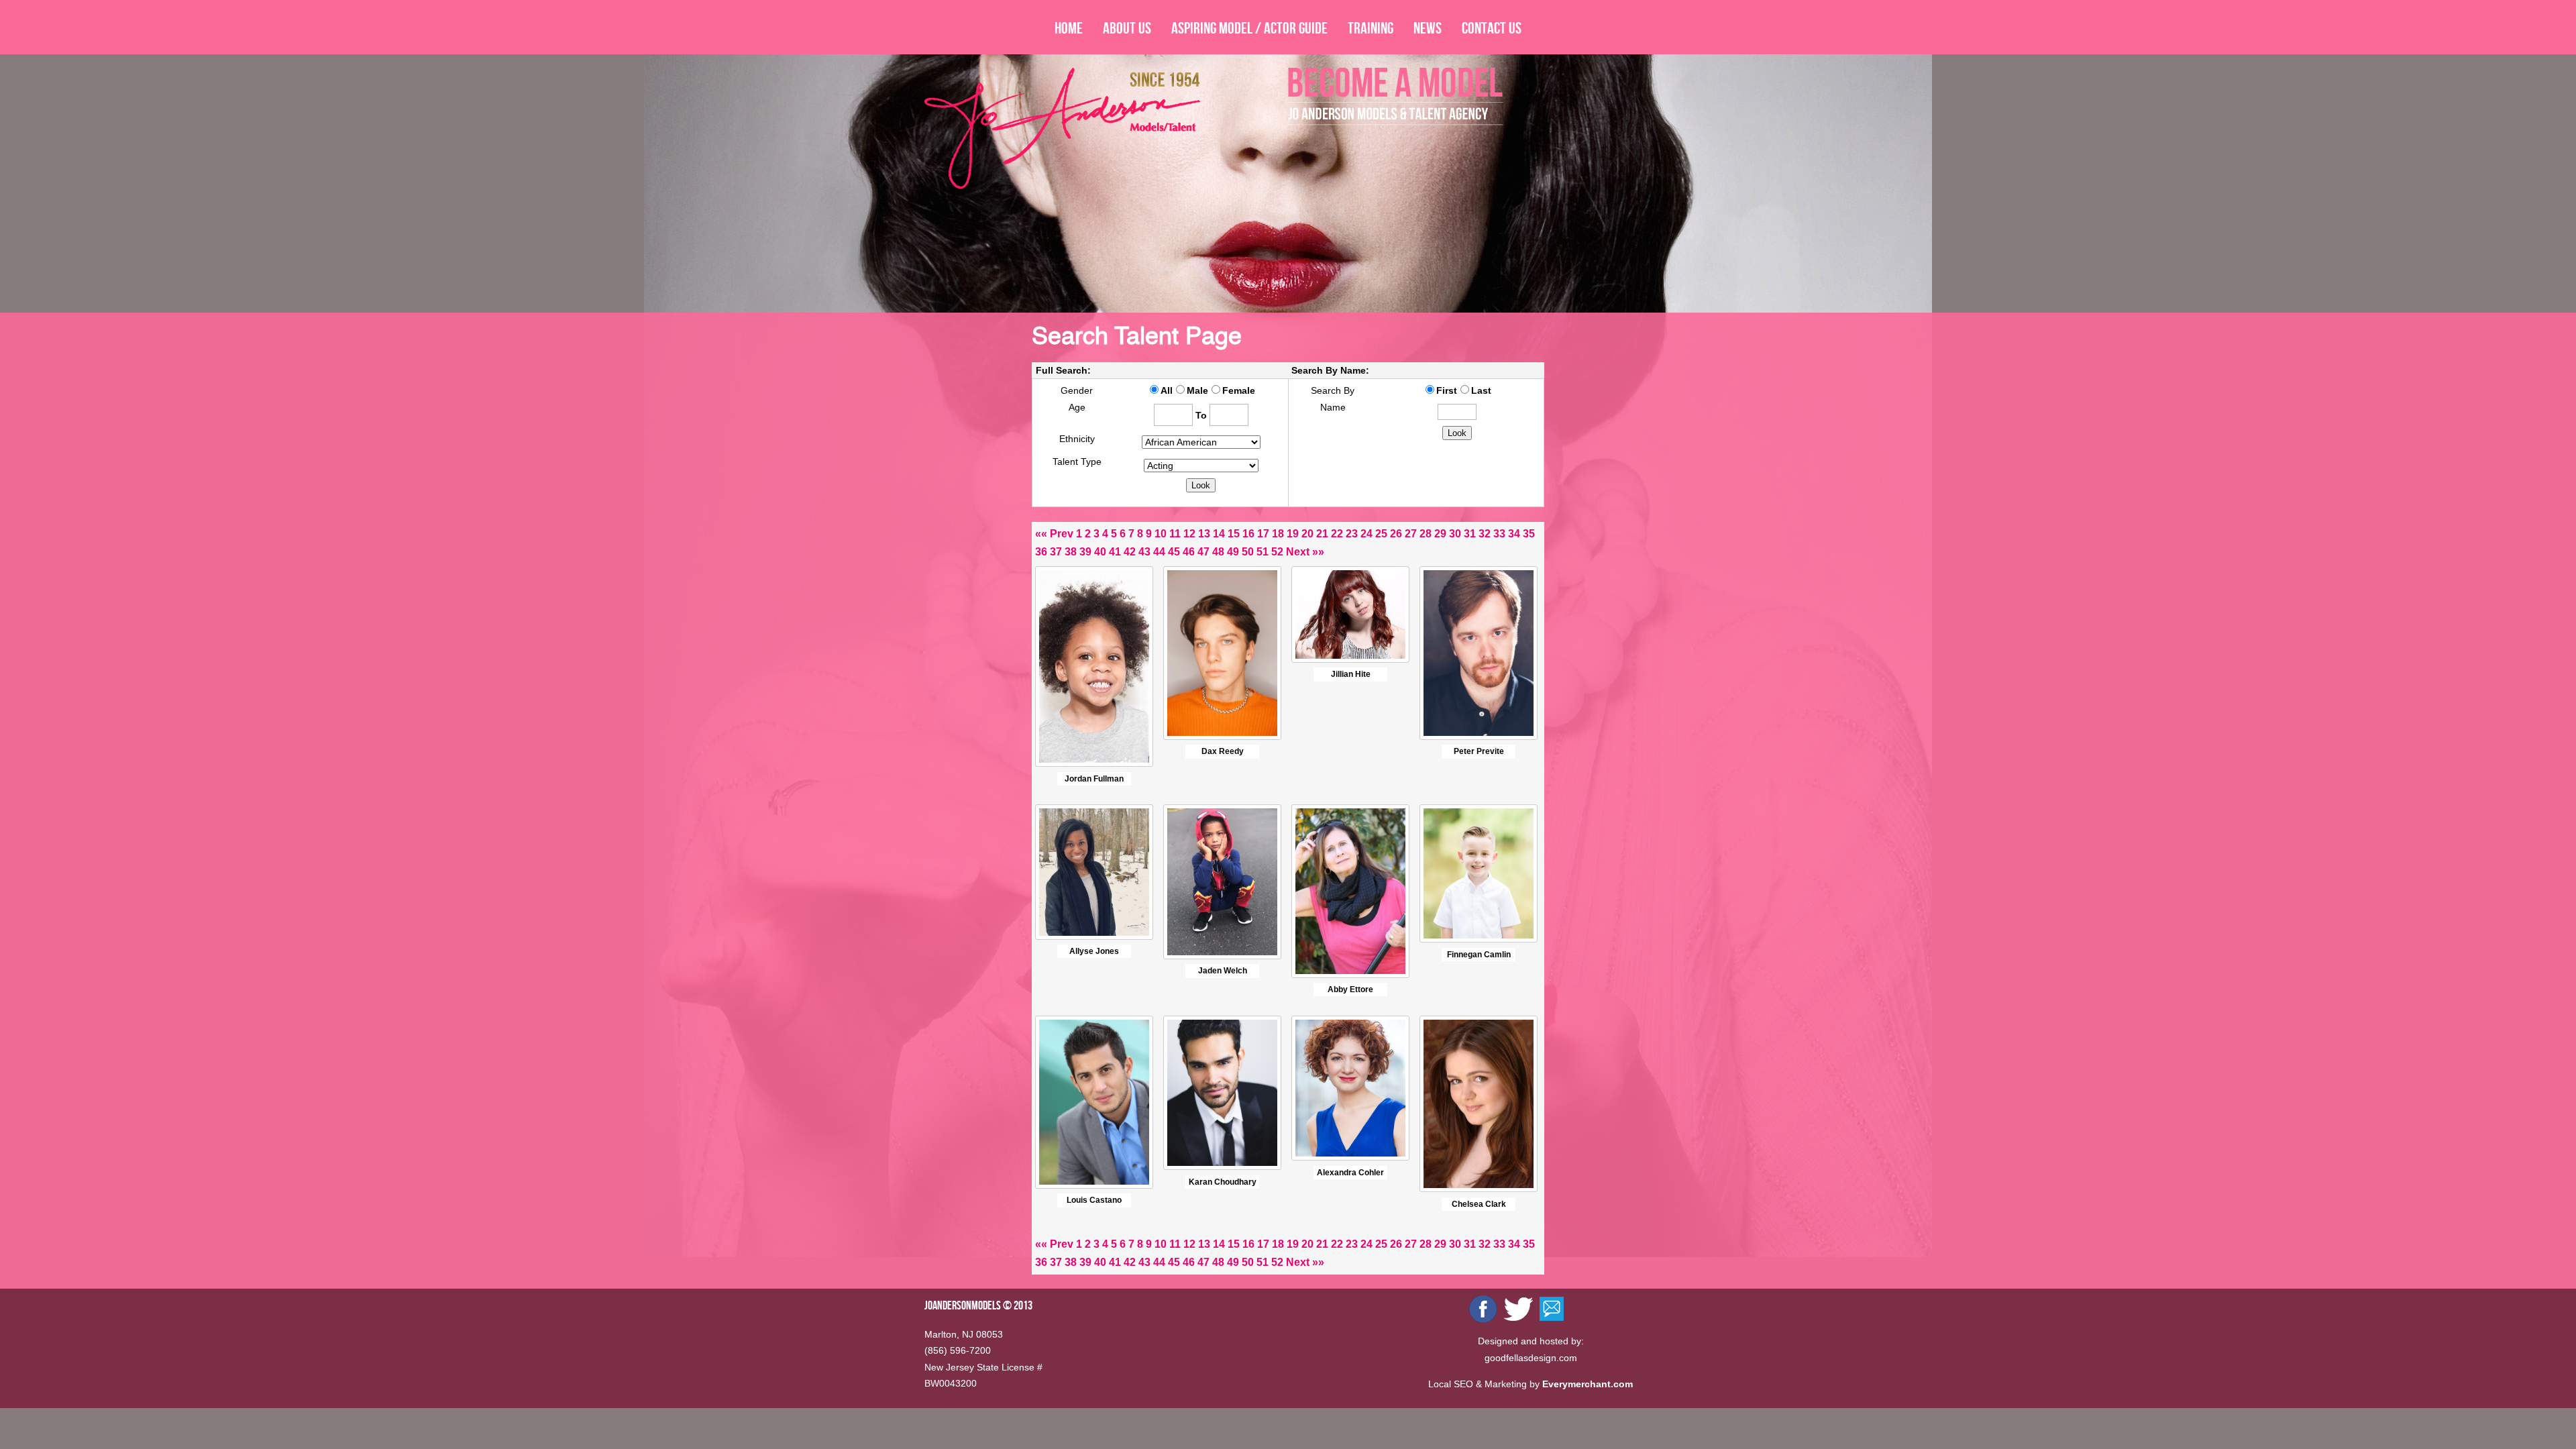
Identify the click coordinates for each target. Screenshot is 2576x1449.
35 (1529, 534)
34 (1514, 534)
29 (1440, 534)
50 (1248, 552)
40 (1100, 552)
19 (1293, 534)
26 (1396, 534)
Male (1197, 390)
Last (1481, 390)
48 (1218, 552)
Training (1371, 28)
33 (1499, 534)
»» (1318, 552)
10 (1161, 534)
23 (1352, 534)
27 (1411, 534)
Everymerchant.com (1588, 1384)
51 (1263, 552)
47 (1203, 552)
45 (1174, 552)
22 (1337, 534)
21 (1322, 534)
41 (1115, 552)
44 (1159, 552)
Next (1298, 552)
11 (1175, 534)
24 (1366, 534)
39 (1085, 552)
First (1447, 390)
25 (1381, 534)
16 (1248, 534)
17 (1263, 534)
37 (1056, 552)
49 (1233, 552)
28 (1426, 534)
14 (1219, 534)
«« (1041, 534)
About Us (1127, 28)
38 (1071, 552)
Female (1239, 390)
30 (1455, 534)
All (1167, 390)
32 (1485, 534)
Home (1069, 28)
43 (1144, 552)
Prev (1062, 534)
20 (1307, 534)
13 (1204, 534)
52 (1277, 552)
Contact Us (1492, 28)
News (1428, 28)
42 (1130, 552)
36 (1041, 552)
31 (1470, 534)
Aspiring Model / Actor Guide (1249, 28)
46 (1189, 552)
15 (1234, 534)
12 (1189, 534)
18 (1278, 534)
